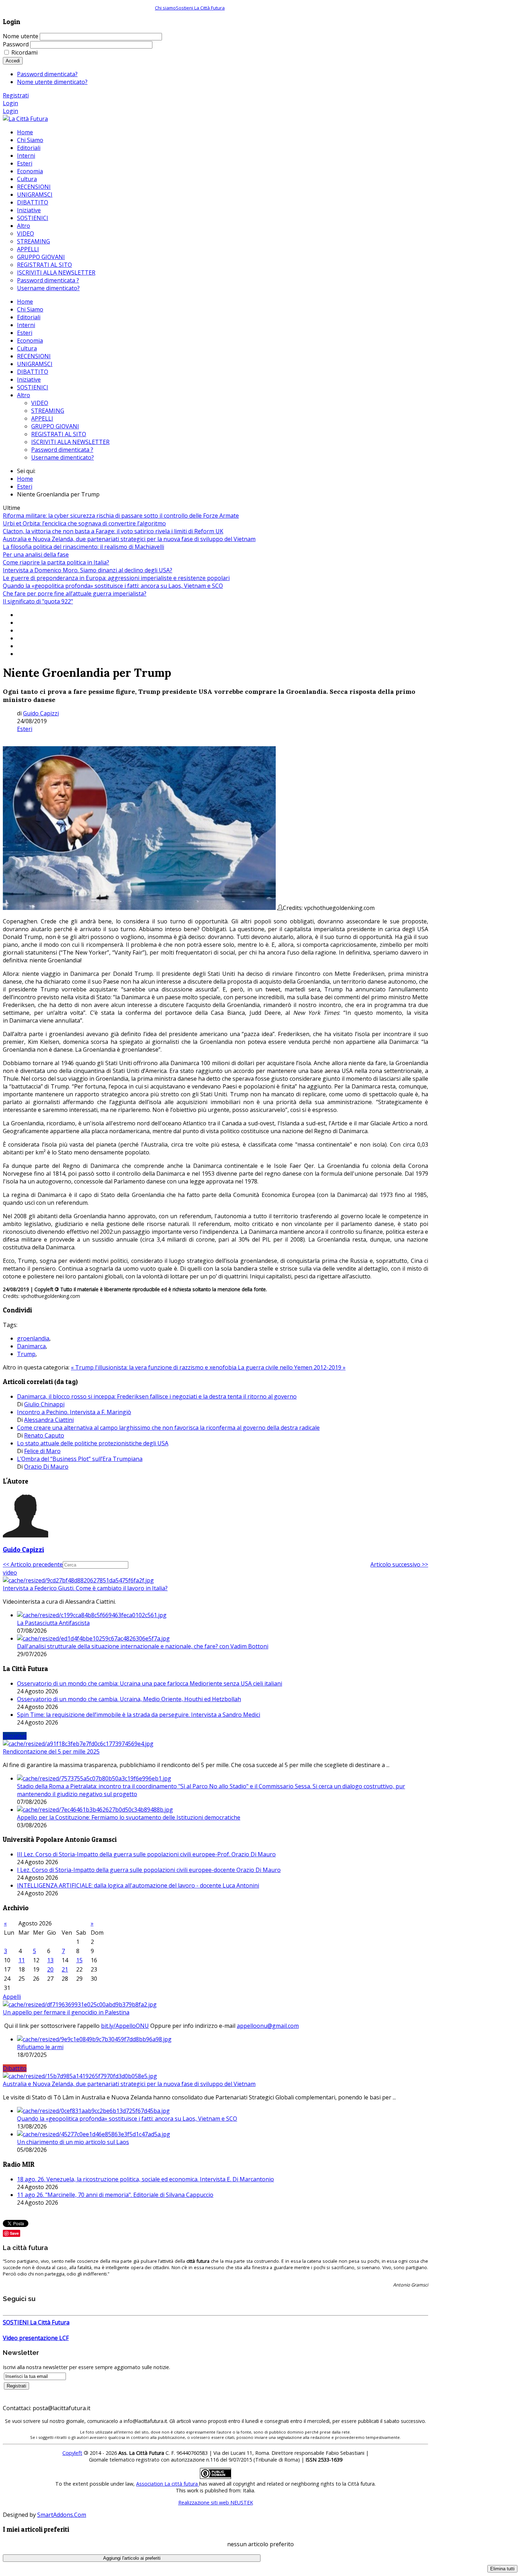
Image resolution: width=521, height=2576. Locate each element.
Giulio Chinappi (44, 1404)
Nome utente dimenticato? (52, 82)
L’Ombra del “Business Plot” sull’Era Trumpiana (80, 1459)
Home (25, 302)
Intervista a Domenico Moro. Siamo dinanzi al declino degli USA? (88, 570)
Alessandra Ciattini (49, 1420)
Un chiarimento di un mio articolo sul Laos (73, 2142)
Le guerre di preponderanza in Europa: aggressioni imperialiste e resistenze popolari (116, 578)
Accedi (13, 61)
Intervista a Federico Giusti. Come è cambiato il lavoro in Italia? (85, 1588)
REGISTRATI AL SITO (59, 434)
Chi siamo (165, 8)
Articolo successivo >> (399, 1564)
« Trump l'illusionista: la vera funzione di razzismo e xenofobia (154, 1367)
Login (10, 103)
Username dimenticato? (63, 457)
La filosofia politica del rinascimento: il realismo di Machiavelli (83, 547)
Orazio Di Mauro (46, 1467)
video (10, 1573)
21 (65, 1969)
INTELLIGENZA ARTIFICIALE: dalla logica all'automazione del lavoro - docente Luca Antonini (138, 1885)
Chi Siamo (30, 309)
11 (22, 1960)
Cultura (27, 348)
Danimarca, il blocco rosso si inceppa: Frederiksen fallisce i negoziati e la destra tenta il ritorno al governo (157, 1396)
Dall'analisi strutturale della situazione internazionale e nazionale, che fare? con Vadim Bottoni (143, 1646)
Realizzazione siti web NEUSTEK (216, 2502)
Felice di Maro (42, 1451)
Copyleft (72, 2453)
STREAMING (48, 411)
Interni (26, 325)
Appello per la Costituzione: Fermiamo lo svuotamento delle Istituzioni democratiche (129, 1817)
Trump (26, 1354)
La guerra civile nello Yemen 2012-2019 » (292, 1367)
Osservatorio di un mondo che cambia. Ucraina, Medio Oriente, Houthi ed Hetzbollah (129, 1699)
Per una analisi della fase (36, 555)
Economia (30, 341)
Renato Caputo (44, 1435)
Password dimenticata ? (62, 450)
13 (50, 1960)
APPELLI (42, 418)
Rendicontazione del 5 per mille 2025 (51, 1751)
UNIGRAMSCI (35, 364)
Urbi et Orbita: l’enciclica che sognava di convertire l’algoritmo (84, 523)
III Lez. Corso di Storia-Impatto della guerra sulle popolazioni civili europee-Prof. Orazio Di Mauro (146, 1854)
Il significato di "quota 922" (38, 601)
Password (16, 44)
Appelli (12, 1997)
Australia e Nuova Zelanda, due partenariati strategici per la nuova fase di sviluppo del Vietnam (129, 539)
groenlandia (33, 1338)
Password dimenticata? (47, 74)
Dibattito (15, 2068)
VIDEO (40, 403)
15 (79, 1960)
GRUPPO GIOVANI (55, 426)
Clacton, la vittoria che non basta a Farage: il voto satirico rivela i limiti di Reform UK (113, 531)
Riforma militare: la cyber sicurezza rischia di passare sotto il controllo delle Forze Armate (121, 516)
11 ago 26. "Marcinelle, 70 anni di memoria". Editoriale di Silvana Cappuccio (115, 2195)
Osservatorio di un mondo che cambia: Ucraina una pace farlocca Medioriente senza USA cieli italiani (150, 1683)
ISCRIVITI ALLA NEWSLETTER (70, 442)
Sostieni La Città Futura (200, 8)
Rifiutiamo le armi (40, 2047)
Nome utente (21, 36)
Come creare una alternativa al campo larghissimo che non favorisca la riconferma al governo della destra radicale (168, 1428)
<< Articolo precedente (33, 1564)
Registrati (16, 95)
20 (50, 1969)
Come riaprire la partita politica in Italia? (56, 562)
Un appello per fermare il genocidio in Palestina (66, 2012)
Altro (24, 395)
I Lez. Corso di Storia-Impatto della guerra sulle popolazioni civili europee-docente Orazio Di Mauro (149, 1870)
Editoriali (29, 317)
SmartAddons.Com (62, 2515)
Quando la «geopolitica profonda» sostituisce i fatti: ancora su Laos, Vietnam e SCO (113, 586)
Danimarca (31, 1346)
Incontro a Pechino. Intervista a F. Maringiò (74, 1412)
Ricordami (24, 52)
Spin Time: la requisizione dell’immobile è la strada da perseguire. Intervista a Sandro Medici (139, 1715)
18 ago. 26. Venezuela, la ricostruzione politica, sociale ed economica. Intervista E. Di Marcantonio (145, 2179)
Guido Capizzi (41, 713)
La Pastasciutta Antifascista (53, 1623)
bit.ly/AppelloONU (125, 2026)
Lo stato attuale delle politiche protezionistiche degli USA (93, 1443)
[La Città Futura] (25, 119)
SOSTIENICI (33, 387)
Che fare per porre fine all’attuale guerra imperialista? (75, 594)
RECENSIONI (34, 356)
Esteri (25, 333)
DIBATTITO (33, 372)
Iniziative (29, 379)
